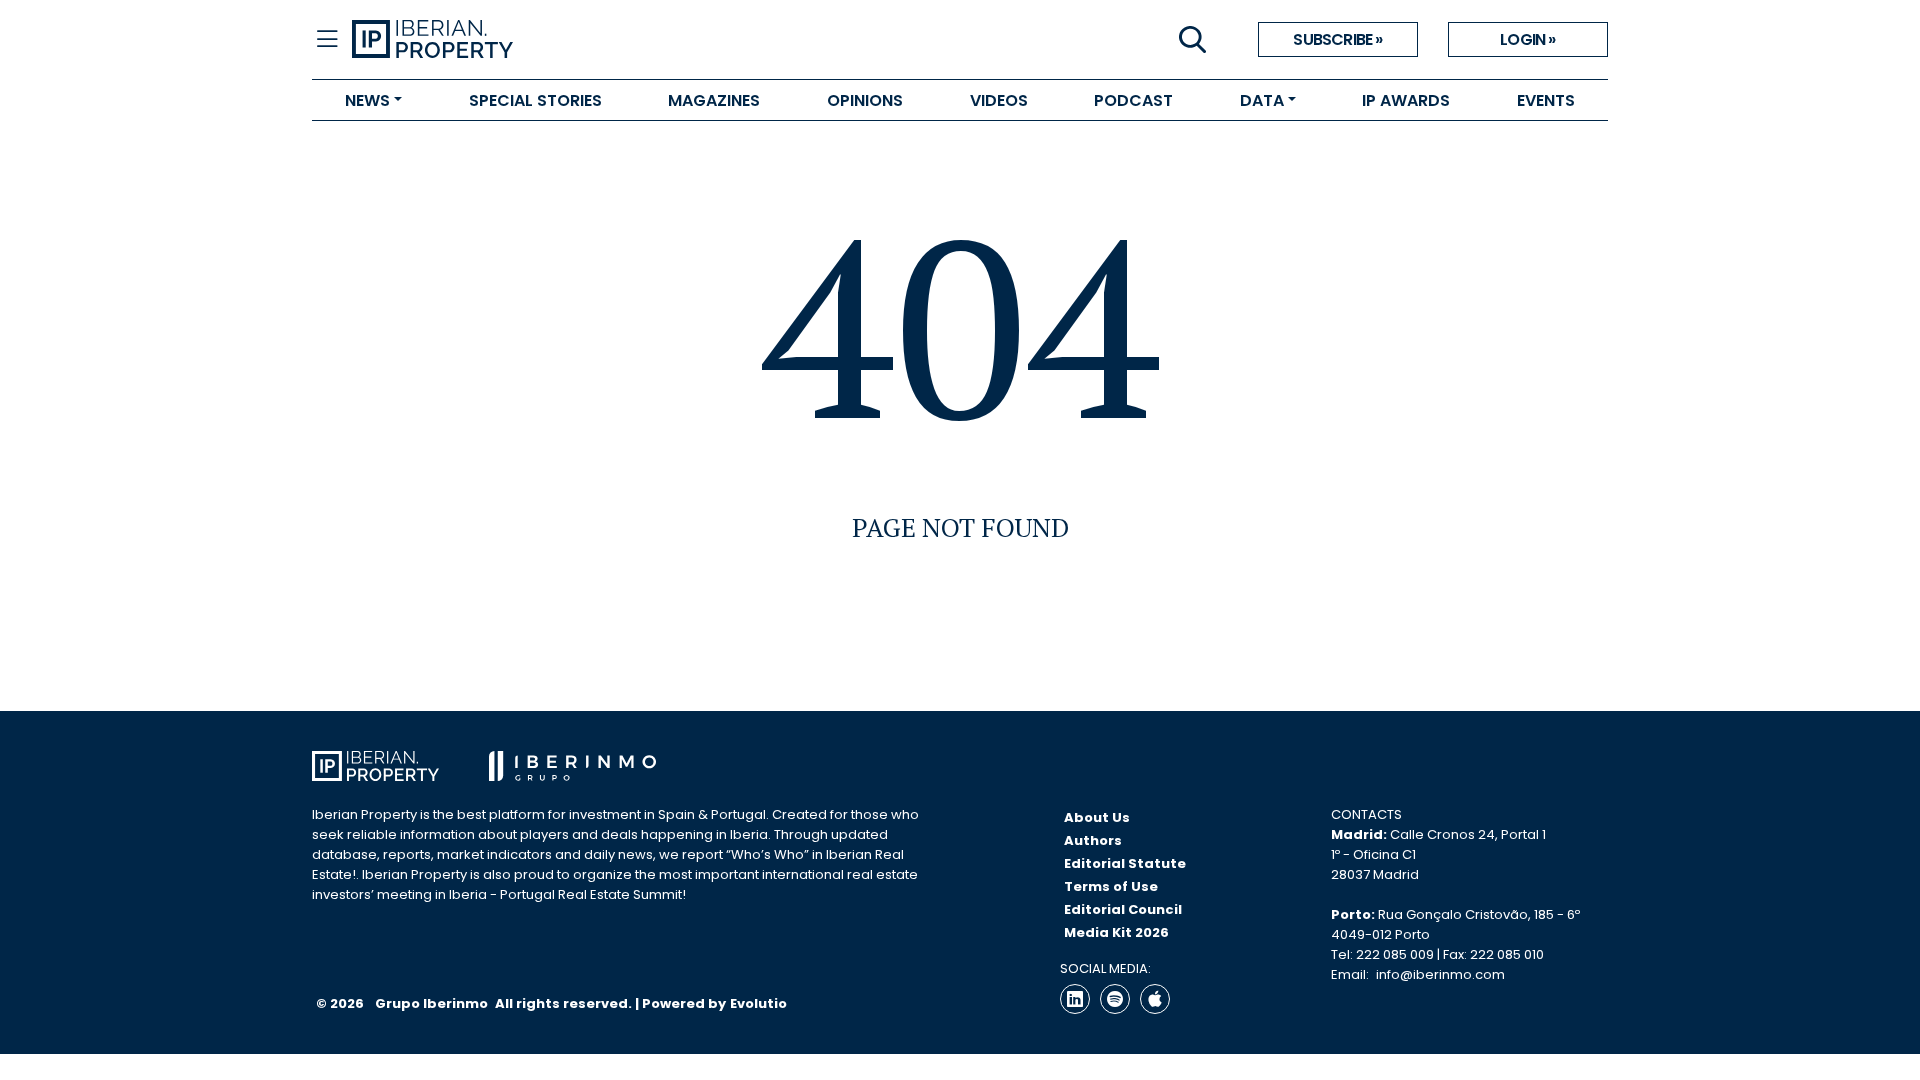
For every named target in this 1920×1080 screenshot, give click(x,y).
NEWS (367, 100)
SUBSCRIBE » (1337, 39)
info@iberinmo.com (1440, 974)
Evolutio (758, 1003)
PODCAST (1133, 100)
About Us (1097, 817)
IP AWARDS (1406, 100)
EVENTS (1546, 100)
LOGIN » (1527, 39)
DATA (1262, 100)
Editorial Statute (1125, 863)
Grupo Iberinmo (433, 1003)
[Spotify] (1115, 999)
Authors (1093, 840)
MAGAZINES (714, 100)
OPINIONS (865, 100)
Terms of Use (1111, 886)
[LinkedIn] (1075, 999)
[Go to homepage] (656, 40)
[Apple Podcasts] (1155, 999)
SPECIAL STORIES (535, 100)
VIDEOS (999, 100)
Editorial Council (1123, 909)
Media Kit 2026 (1116, 932)
